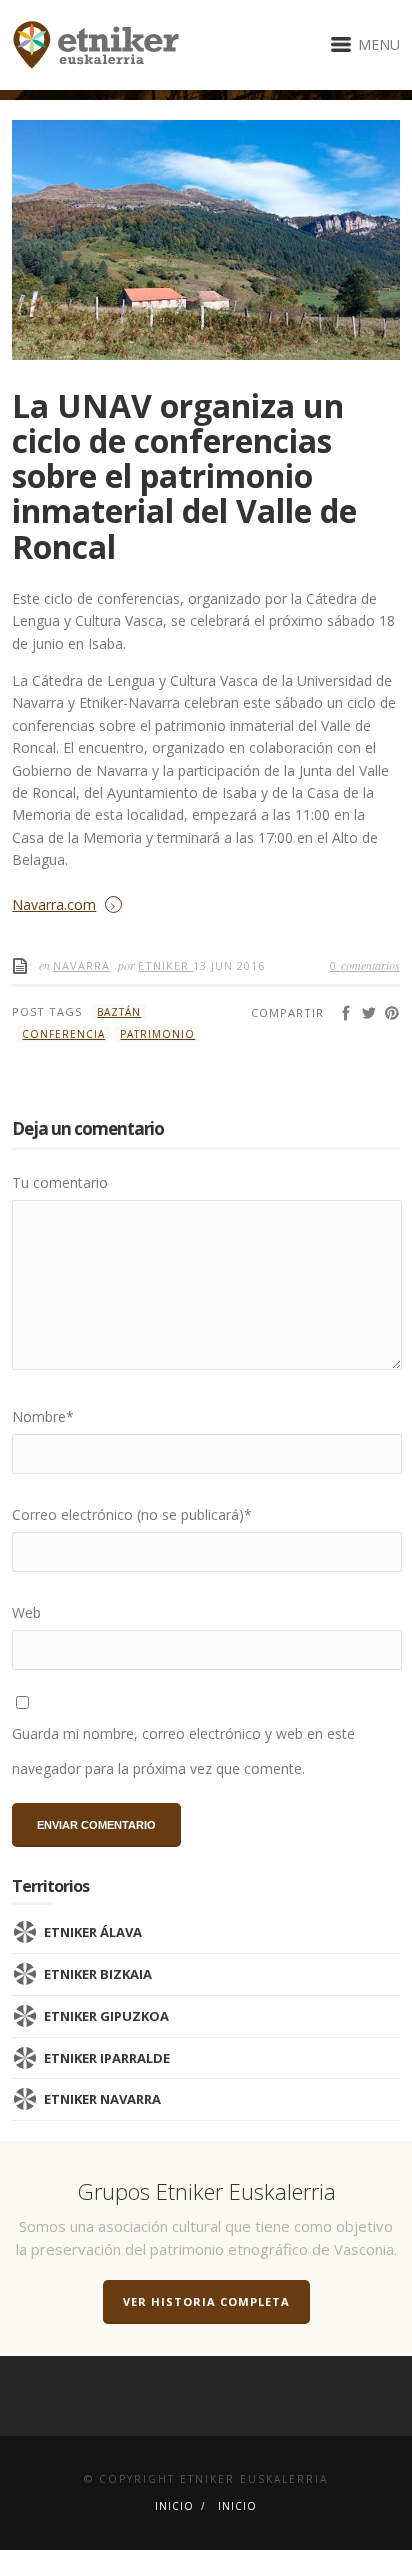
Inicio (174, 2506)
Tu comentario (60, 1182)
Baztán (119, 1012)
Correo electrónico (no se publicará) (132, 1514)
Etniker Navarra (102, 2099)
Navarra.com (54, 904)
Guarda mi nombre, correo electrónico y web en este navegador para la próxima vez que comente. (183, 1751)
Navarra (81, 965)
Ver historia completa (206, 2301)
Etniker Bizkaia (98, 1974)
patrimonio (157, 1034)
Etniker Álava (93, 1932)
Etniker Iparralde (107, 2058)
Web (26, 1612)
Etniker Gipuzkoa (106, 2016)
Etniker (165, 965)
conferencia (63, 1034)
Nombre (43, 1416)
